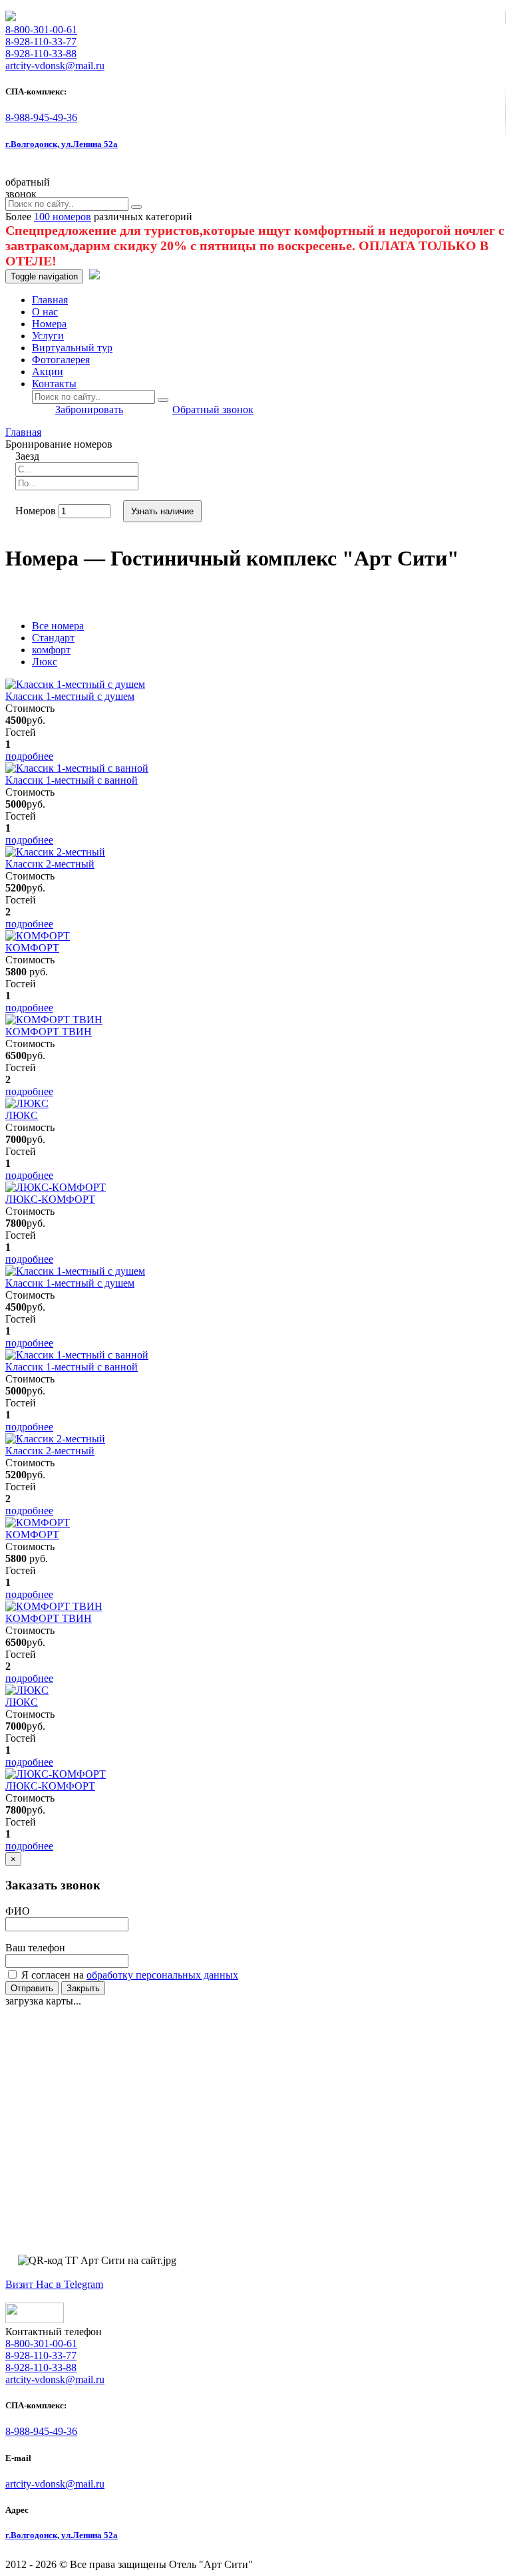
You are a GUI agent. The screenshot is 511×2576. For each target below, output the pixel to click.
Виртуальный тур (72, 348)
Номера (49, 324)
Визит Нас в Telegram (54, 2284)
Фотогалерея (61, 360)
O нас (45, 312)
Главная (50, 300)
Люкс (45, 662)
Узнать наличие (162, 511)
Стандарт (53, 638)
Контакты (54, 384)
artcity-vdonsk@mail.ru (55, 2484)
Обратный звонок (213, 409)
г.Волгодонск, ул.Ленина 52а (62, 144)
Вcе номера (58, 626)
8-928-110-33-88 (41, 54)
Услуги (48, 336)
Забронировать (89, 409)
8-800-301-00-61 (41, 30)
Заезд (27, 456)
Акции (48, 372)
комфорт (51, 650)
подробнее (29, 756)
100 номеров (63, 217)
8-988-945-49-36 (41, 117)
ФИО (18, 1911)
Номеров (36, 511)
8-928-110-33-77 (41, 42)
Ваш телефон (35, 1948)
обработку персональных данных (162, 1975)
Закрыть (83, 1988)
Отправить (32, 1988)
